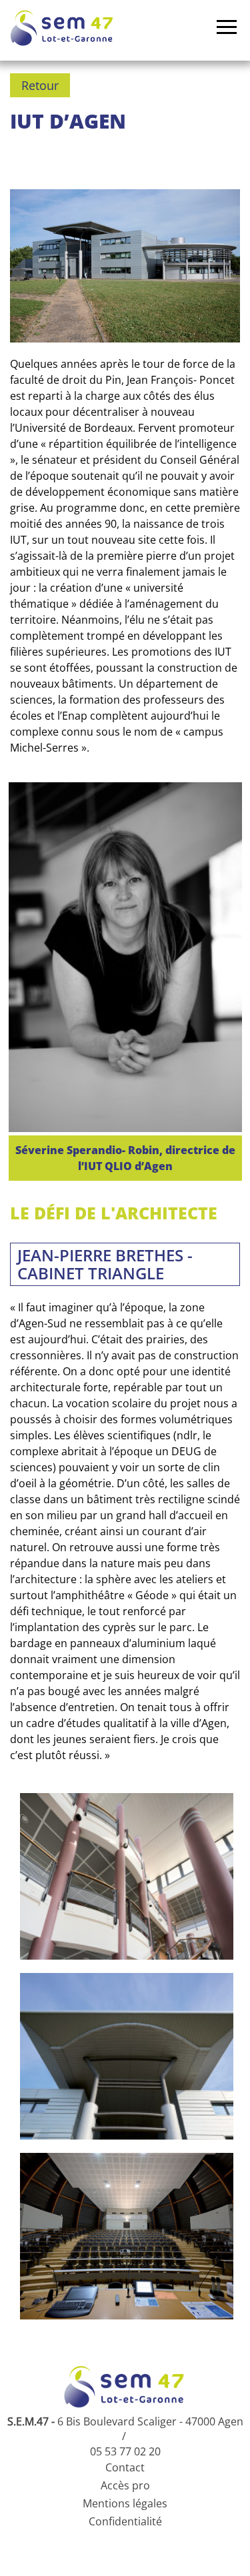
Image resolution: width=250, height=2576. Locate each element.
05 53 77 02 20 (125, 2451)
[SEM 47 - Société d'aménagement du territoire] (62, 28)
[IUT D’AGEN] (127, 1876)
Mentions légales (125, 2503)
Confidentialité (125, 2521)
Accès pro (125, 2485)
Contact (125, 2467)
